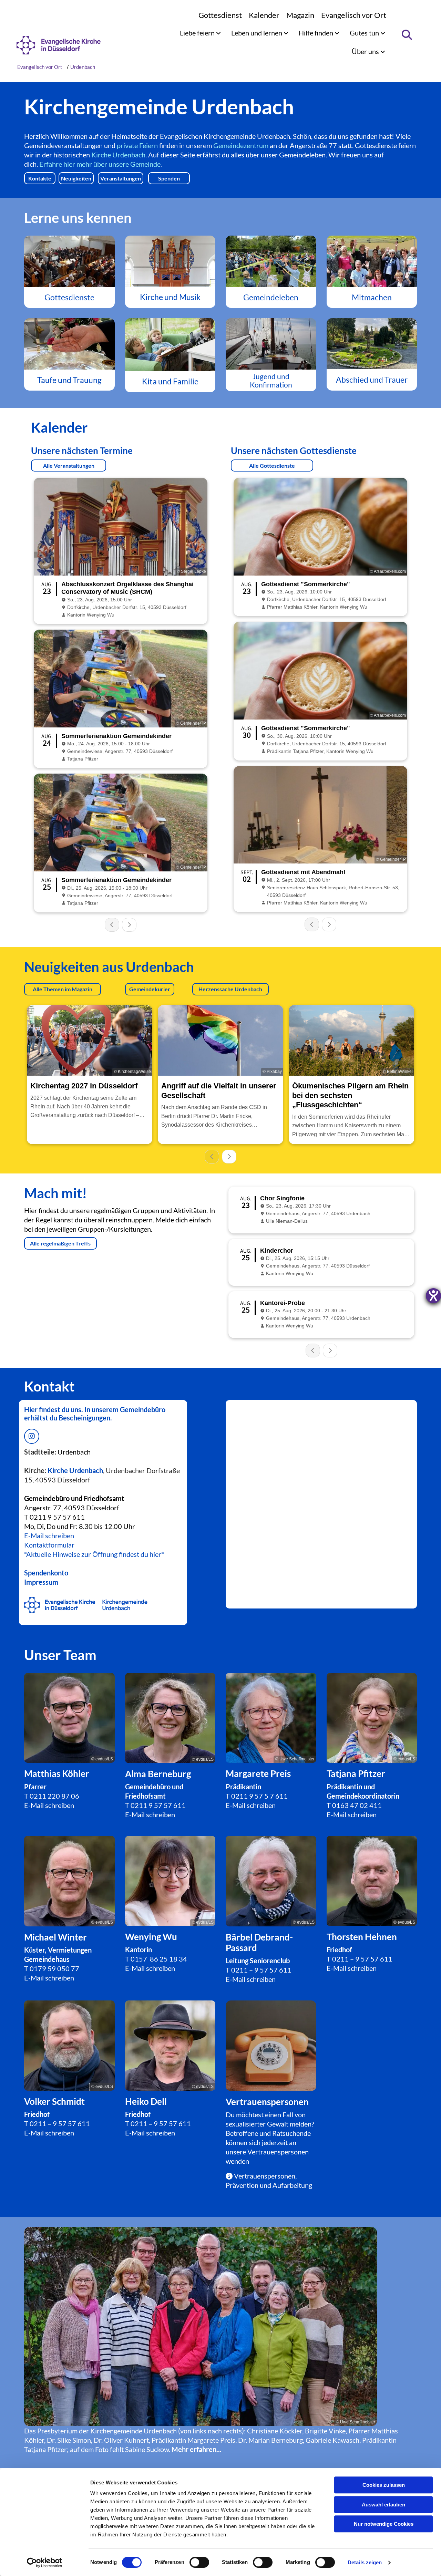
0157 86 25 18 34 (159, 1959)
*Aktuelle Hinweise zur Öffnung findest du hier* (94, 1554)
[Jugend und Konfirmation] (271, 344)
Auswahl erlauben (383, 2505)
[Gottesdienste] (69, 261)
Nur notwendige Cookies (384, 2524)
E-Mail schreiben (49, 1535)
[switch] (199, 2562)
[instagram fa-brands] (32, 1436)
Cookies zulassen (384, 2485)
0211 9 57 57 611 (158, 1805)
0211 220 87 (50, 1796)
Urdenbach (83, 67)
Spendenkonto (46, 1573)
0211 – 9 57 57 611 (261, 1970)
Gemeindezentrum (241, 145)
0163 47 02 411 (357, 1805)
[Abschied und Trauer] (372, 344)
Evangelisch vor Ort (354, 15)
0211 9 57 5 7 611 (259, 1796)
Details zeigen (365, 2562)
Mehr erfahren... (197, 2449)
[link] (200, 33)
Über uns (366, 51)
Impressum (41, 1582)
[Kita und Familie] (170, 345)
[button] (40, 178)
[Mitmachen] (372, 261)
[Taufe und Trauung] (69, 344)
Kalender (264, 15)
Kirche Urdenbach (118, 155)
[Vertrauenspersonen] (271, 2046)
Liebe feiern (198, 33)
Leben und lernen (257, 33)
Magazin (300, 15)
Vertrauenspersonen (278, 2152)
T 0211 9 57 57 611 (54, 1517)
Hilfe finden (317, 33)
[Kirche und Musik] (170, 261)
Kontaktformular (49, 1545)
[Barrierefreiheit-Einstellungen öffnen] (433, 1296)
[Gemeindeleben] (271, 261)
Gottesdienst (220, 15)
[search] (407, 35)
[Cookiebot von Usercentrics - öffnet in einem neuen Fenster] (45, 2563)
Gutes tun (365, 33)
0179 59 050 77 (54, 1968)
